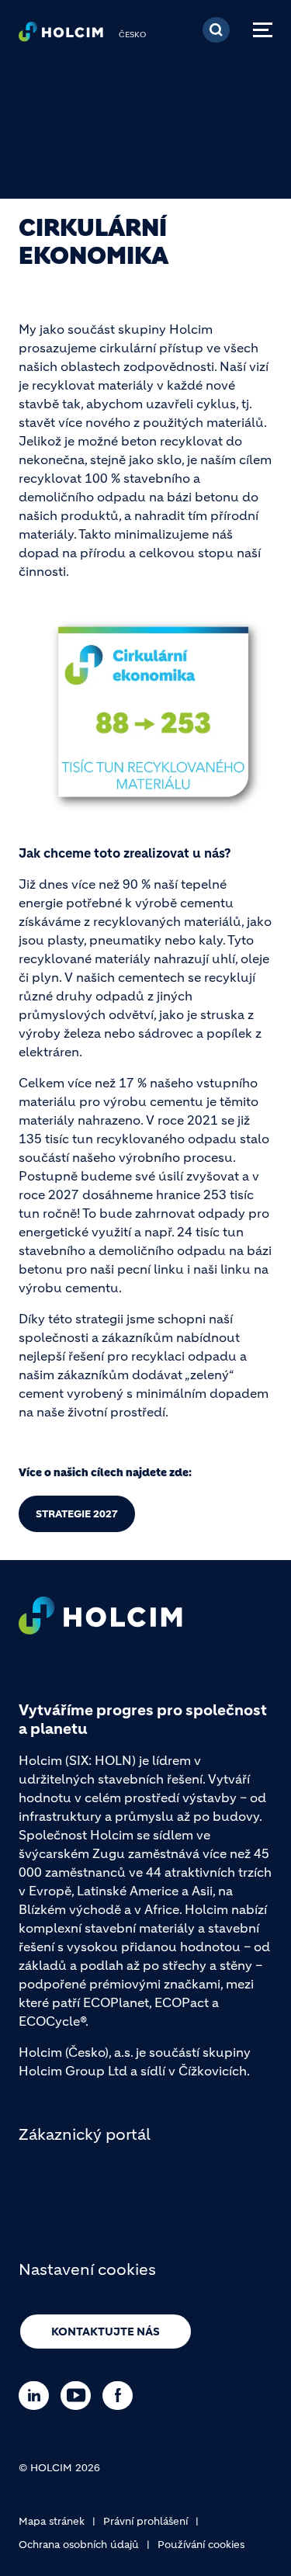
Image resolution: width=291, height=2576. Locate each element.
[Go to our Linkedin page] (38, 2396)
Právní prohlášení (145, 2521)
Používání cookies (201, 2545)
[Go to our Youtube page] (80, 2396)
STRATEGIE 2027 (77, 1514)
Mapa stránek (52, 2521)
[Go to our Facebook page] (121, 2396)
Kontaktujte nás (106, 2332)
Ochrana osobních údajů (79, 2545)
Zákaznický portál (85, 2135)
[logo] (61, 36)
